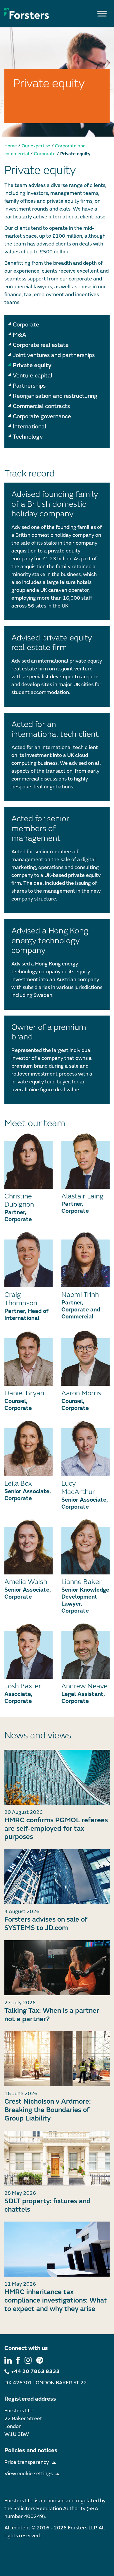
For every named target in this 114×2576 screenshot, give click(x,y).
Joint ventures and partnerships (54, 355)
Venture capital (33, 376)
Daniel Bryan (24, 1393)
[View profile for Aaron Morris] (85, 1358)
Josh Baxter (23, 1686)
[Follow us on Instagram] (28, 2360)
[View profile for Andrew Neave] (85, 1651)
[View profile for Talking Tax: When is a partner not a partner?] (57, 1968)
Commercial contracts (41, 406)
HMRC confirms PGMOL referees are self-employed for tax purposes (56, 1829)
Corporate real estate (41, 345)
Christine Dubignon (19, 1200)
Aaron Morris (81, 1393)
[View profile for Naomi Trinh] (85, 1259)
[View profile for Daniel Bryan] (28, 1358)
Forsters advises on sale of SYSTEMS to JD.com (46, 1924)
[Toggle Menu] (102, 14)
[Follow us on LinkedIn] (8, 2360)
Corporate (45, 154)
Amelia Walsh (26, 1582)
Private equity (32, 365)
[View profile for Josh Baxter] (28, 1651)
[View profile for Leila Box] (28, 1448)
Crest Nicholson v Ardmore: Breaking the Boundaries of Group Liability (48, 2110)
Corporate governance (42, 416)
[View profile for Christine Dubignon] (28, 1161)
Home (11, 146)
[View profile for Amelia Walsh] (28, 1547)
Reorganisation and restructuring (55, 396)
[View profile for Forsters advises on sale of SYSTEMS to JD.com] (57, 1877)
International (30, 427)
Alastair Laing (82, 1196)
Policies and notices (31, 2450)
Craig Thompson (21, 1299)
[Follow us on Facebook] (18, 2360)
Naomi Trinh (80, 1295)
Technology (28, 437)
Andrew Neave (84, 1686)
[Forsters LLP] (27, 13)
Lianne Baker (82, 1582)
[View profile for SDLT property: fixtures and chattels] (57, 2158)
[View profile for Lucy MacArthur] (85, 1448)
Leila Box (18, 1483)
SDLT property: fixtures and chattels (47, 2205)
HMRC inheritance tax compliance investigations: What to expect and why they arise (56, 2300)
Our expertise (36, 146)
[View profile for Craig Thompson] (28, 1259)
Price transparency (27, 2462)
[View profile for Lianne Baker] (85, 1547)
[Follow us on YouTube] (40, 2360)
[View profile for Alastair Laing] (85, 1161)
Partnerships (29, 386)
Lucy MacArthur (78, 1488)
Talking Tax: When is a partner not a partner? (52, 2015)
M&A (20, 335)
